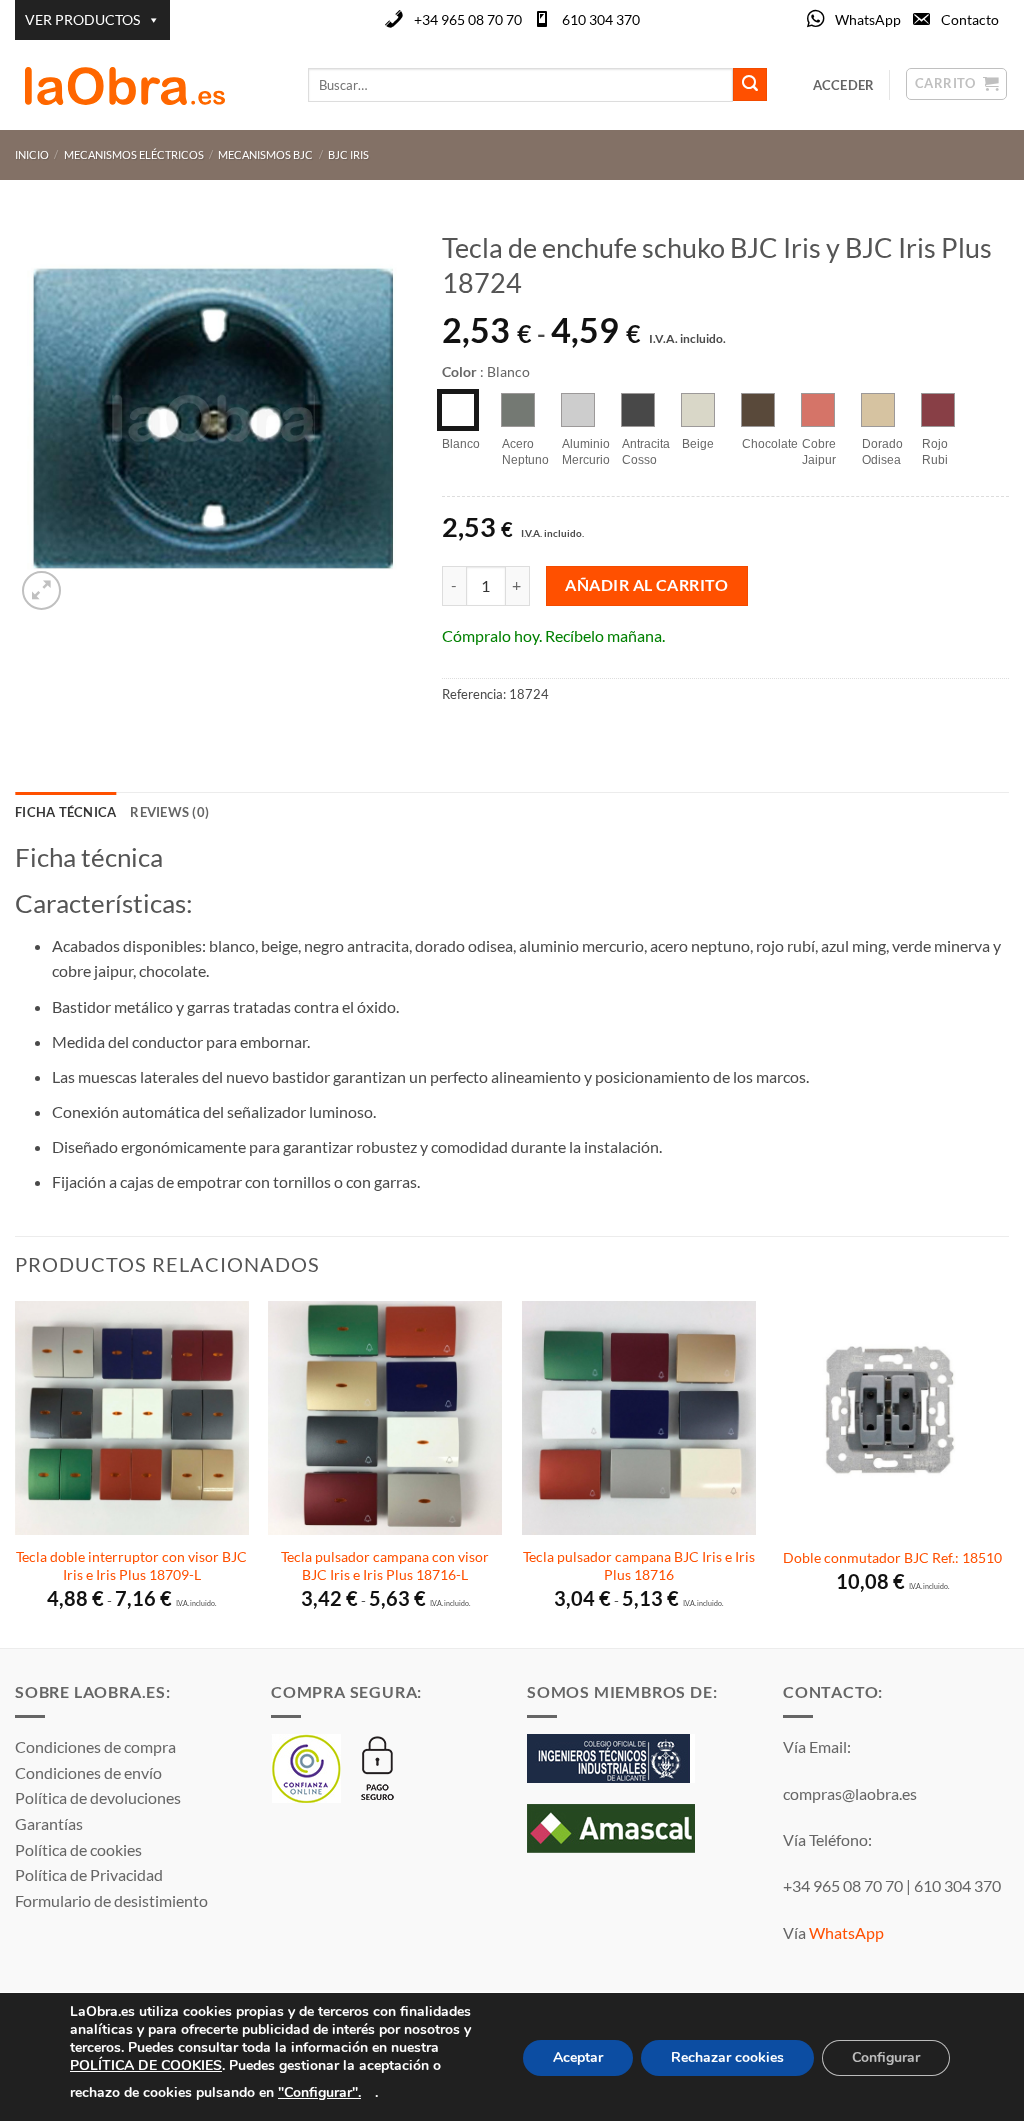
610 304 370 (601, 19)
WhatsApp (868, 19)
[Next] (1008, 1472)
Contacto (970, 19)
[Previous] (16, 1472)
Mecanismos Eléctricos (134, 154)
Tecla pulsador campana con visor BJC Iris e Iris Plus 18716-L (385, 1566)
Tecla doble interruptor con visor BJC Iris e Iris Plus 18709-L (131, 1566)
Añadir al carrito (646, 585)
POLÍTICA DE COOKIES (146, 2065)
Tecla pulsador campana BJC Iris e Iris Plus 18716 (639, 1566)
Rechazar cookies (727, 2057)
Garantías (49, 1823)
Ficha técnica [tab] (65, 812)
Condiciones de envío (88, 1772)
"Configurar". (319, 2091)
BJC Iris (348, 154)
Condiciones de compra (95, 1746)
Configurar (886, 2057)
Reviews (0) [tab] (169, 812)
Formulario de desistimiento (111, 1900)
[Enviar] (750, 85)
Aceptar (578, 2057)
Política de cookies (78, 1849)
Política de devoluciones (98, 1797)
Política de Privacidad (89, 1874)
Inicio (32, 154)
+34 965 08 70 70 (468, 19)
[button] (41, 590)
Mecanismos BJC (265, 154)
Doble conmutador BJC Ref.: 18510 (892, 1557)
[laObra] (146, 85)
